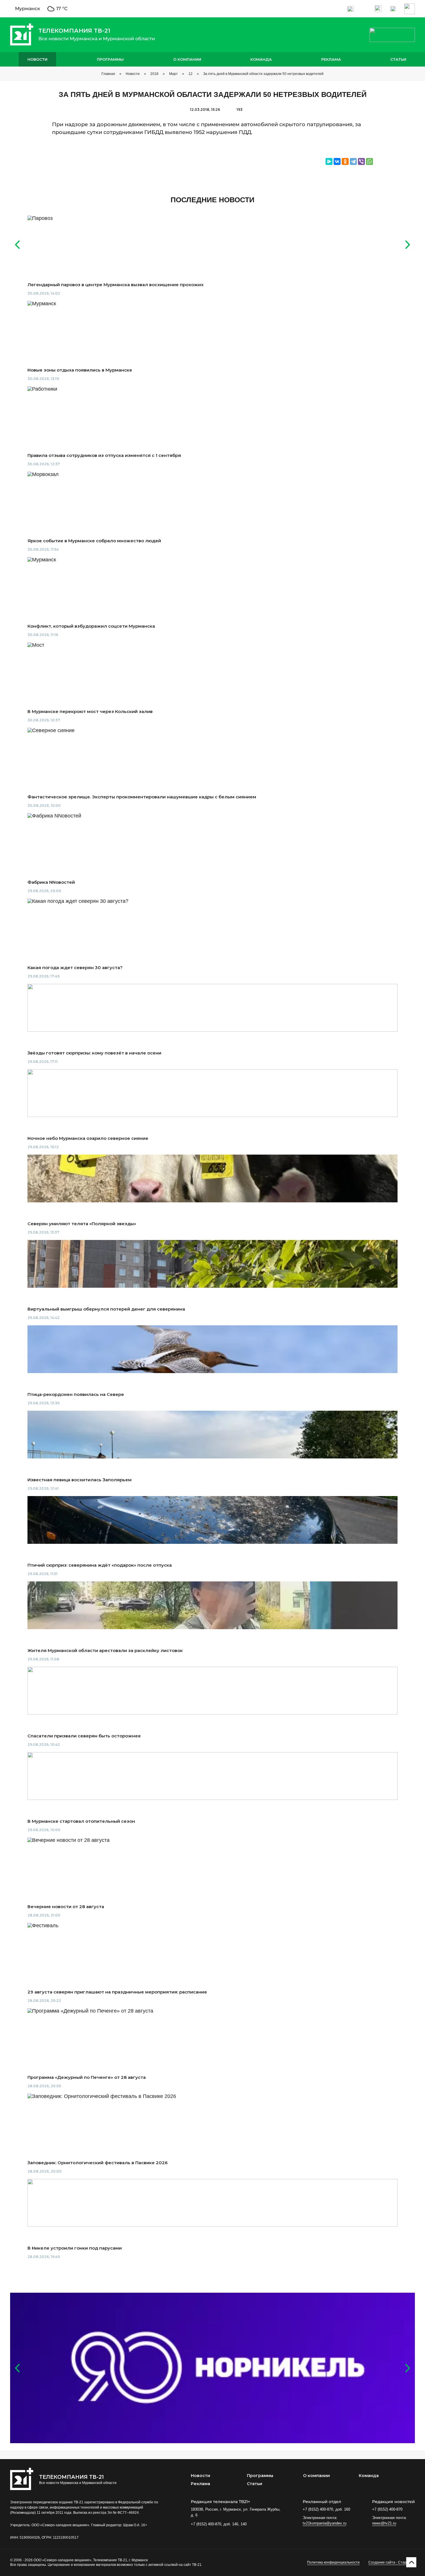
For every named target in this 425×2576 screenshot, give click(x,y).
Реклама (331, 59)
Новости (37, 59)
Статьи (398, 59)
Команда (261, 59)
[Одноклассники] (345, 161)
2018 (154, 74)
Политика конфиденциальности (333, 2562)
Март (173, 74)
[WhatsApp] (369, 161)
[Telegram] (353, 161)
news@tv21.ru (384, 2523)
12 (191, 74)
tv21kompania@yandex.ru (325, 2523)
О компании (187, 59)
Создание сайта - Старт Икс (392, 2562)
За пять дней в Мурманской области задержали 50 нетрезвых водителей (263, 74)
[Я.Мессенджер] (329, 161)
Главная (108, 74)
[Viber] (361, 161)
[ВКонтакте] (337, 161)
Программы (110, 59)
